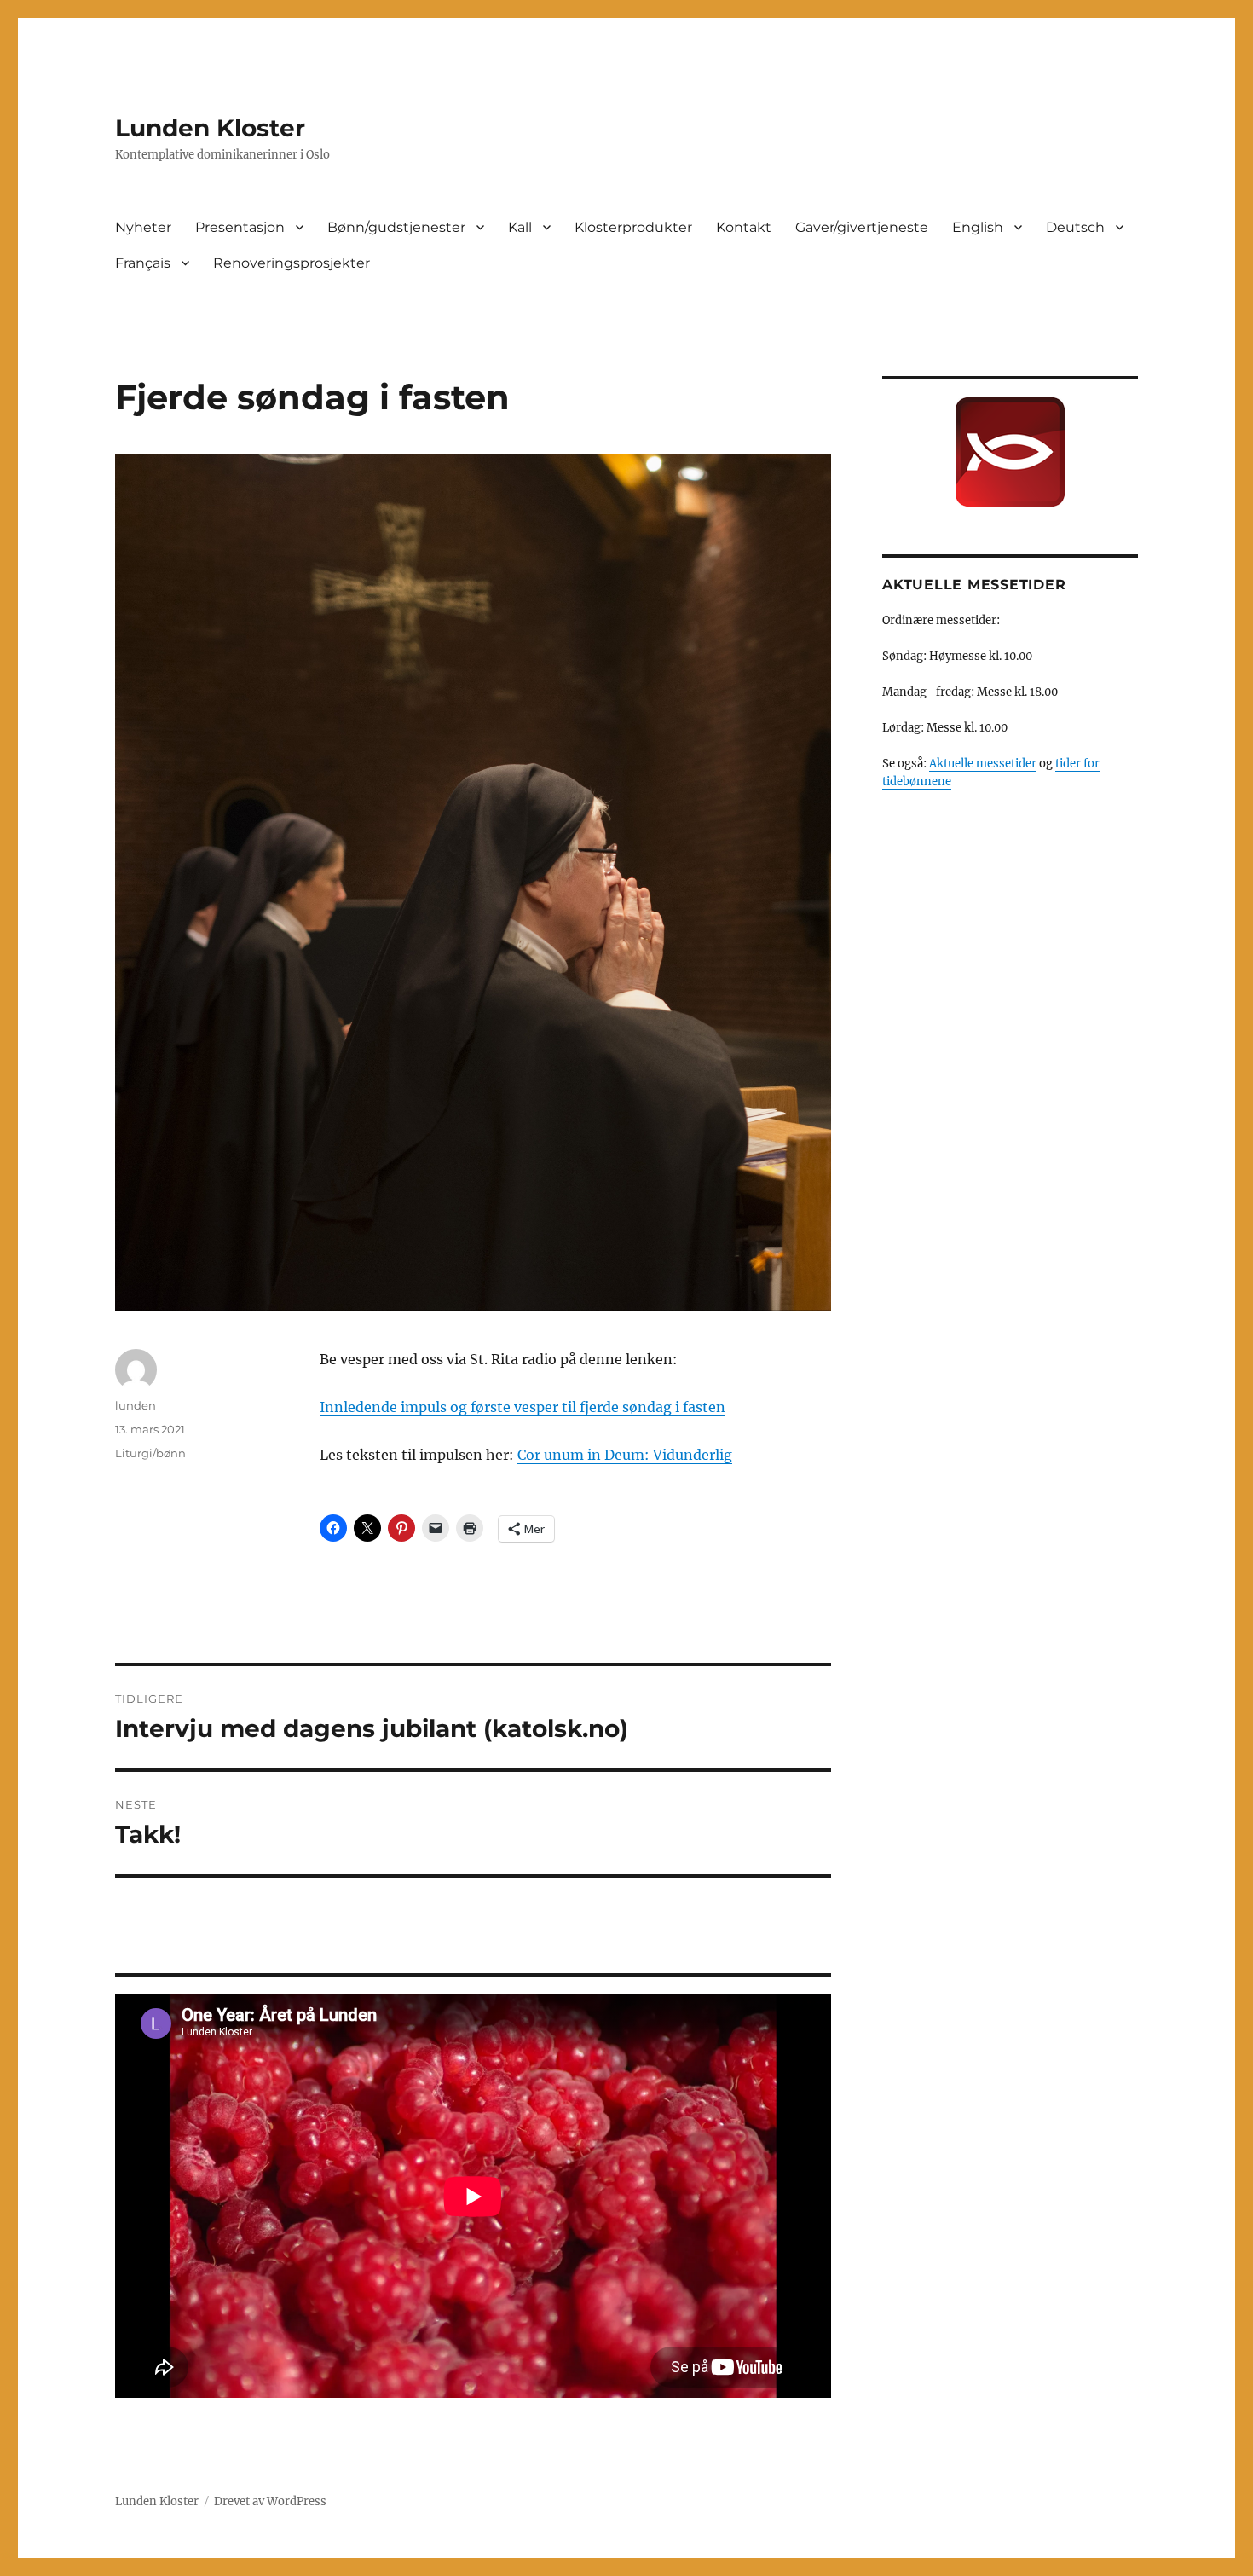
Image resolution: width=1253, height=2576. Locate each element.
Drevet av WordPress (270, 2501)
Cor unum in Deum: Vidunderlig (625, 1455)
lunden (136, 1405)
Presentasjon (240, 227)
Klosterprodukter (633, 227)
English (978, 227)
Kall (520, 227)
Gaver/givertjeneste (862, 227)
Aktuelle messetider (983, 764)
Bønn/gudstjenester (396, 227)
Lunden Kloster (210, 128)
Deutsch (1075, 227)
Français (143, 263)
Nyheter (143, 227)
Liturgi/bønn (150, 1453)
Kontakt (744, 227)
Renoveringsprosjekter (292, 263)
